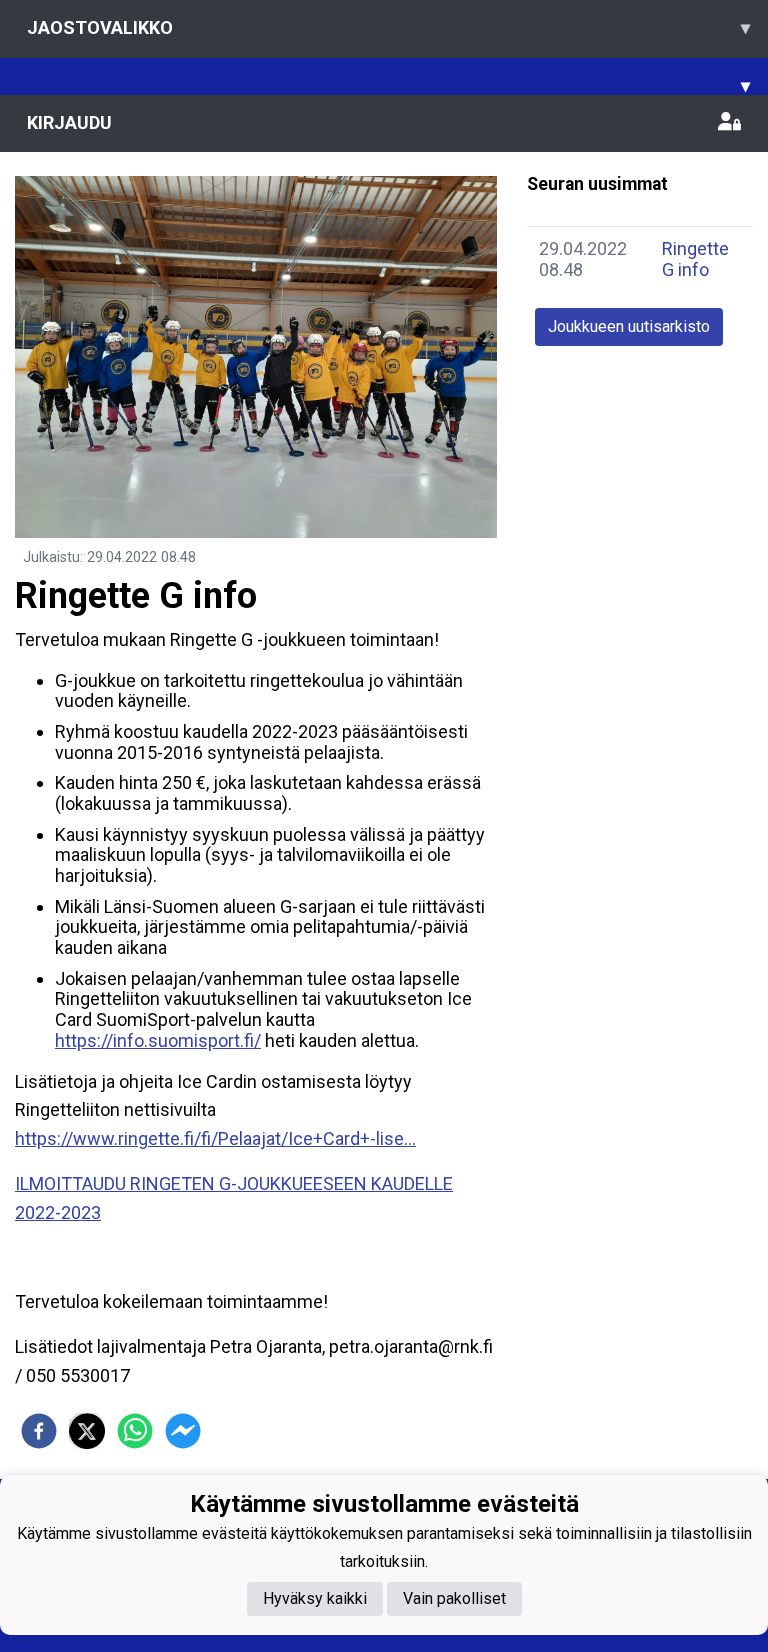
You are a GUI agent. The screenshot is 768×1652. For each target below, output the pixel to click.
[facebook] (39, 1431)
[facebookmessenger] (183, 1431)
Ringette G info (695, 259)
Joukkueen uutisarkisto (629, 326)
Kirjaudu (69, 122)
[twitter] (87, 1431)
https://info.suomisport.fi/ (158, 1040)
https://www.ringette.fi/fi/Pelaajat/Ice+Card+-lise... (215, 1138)
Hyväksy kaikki (315, 1598)
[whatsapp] (135, 1431)
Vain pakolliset (454, 1598)
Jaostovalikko (388, 27)
